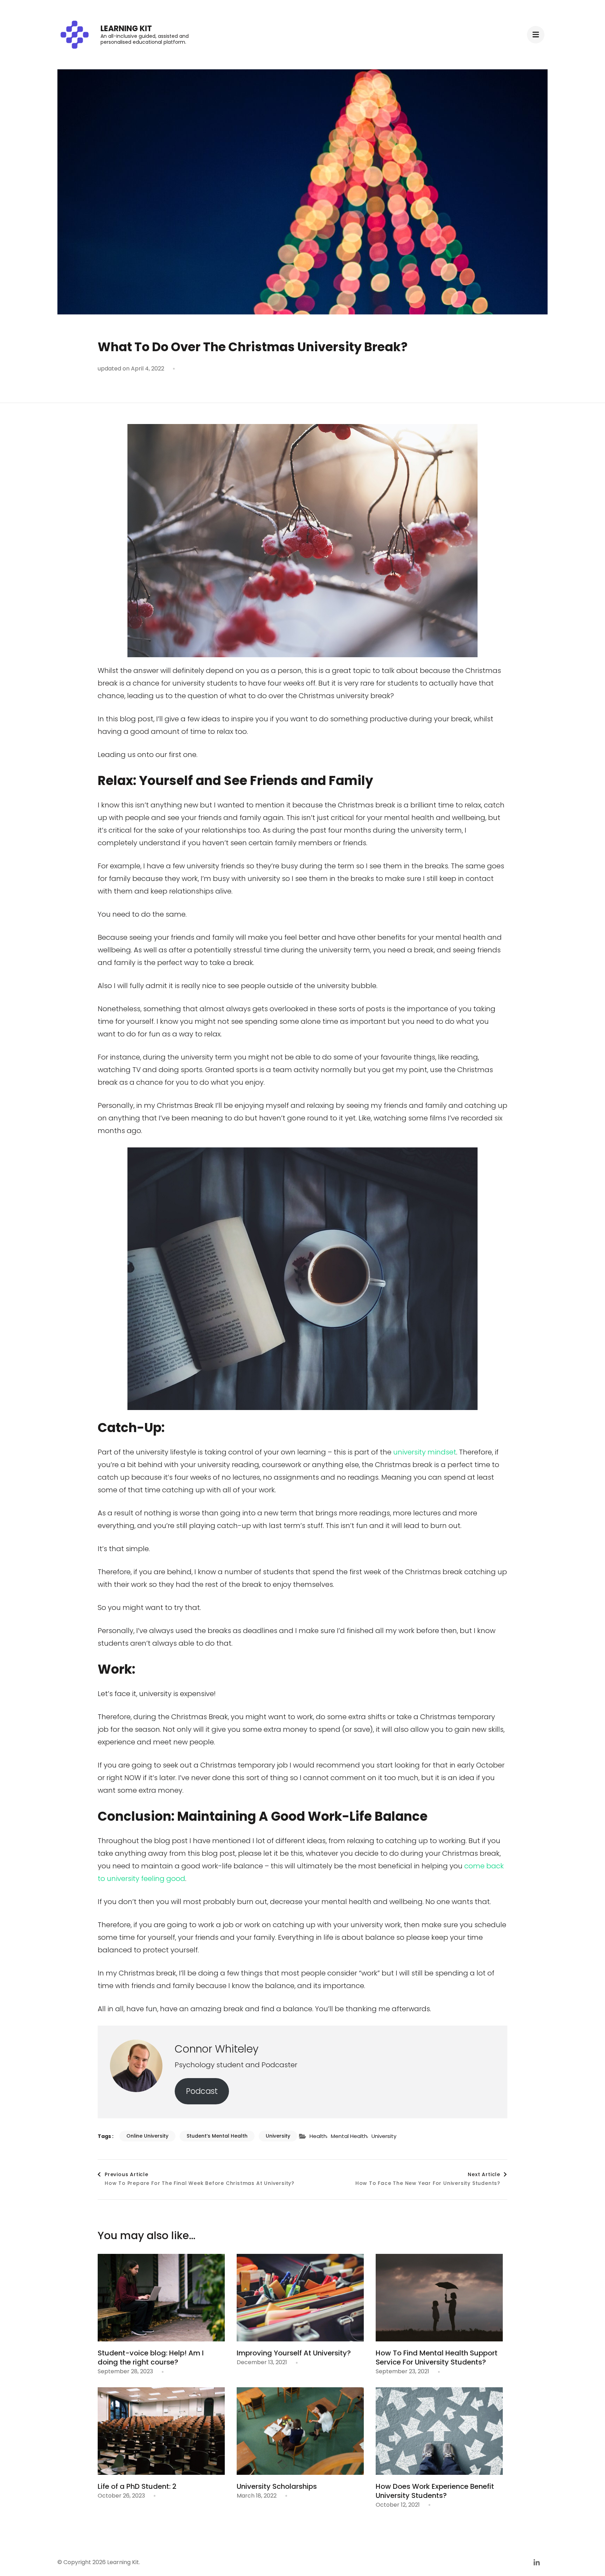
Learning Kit (126, 29)
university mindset (425, 1452)
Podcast (202, 2091)
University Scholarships (277, 2486)
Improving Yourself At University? (294, 2353)
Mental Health (349, 2136)
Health (318, 2136)
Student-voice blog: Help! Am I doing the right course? (151, 2358)
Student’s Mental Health (217, 2136)
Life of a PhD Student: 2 (137, 2486)
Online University (147, 2136)
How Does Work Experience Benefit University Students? (435, 2491)
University (278, 2136)
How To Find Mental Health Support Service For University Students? (437, 2358)
